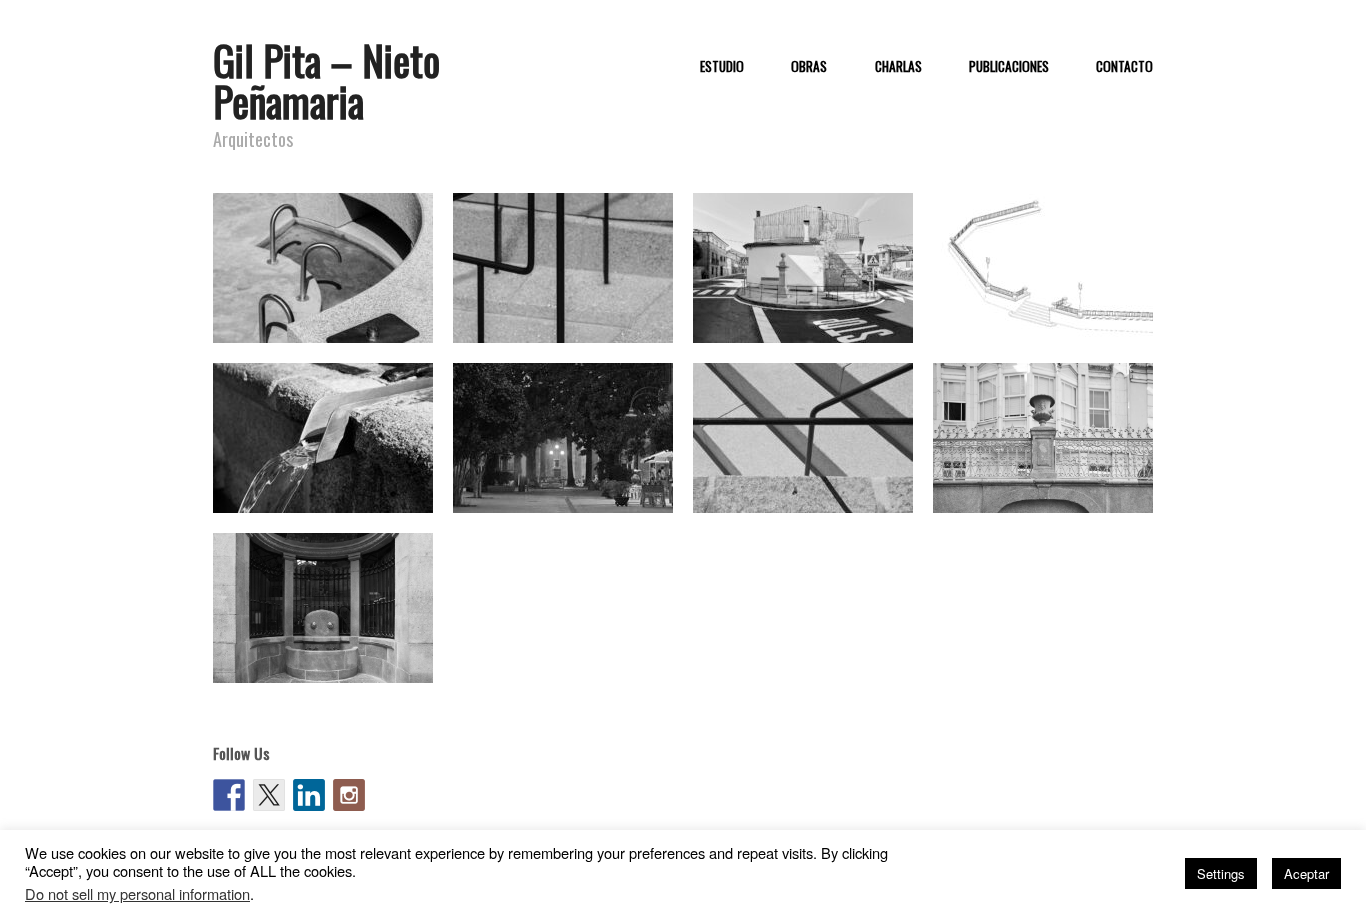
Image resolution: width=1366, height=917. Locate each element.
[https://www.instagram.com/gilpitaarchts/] (349, 795)
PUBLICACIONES (1009, 67)
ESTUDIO (722, 67)
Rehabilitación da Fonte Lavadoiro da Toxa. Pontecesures (555, 304)
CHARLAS (898, 67)
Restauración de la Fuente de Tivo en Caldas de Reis (331, 484)
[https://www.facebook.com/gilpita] (229, 795)
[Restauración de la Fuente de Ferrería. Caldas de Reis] (803, 266)
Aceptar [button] (1306, 873)
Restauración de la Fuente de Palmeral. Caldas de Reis (571, 484)
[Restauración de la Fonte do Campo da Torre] (803, 436)
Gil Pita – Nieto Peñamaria (326, 80)
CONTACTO (1124, 67)
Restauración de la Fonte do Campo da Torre (808, 484)
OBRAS (809, 67)
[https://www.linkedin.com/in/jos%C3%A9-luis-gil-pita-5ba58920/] (309, 795)
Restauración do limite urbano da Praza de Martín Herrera (1054, 314)
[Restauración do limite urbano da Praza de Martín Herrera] (1043, 266)
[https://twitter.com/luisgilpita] (269, 795)
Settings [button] (1221, 873)
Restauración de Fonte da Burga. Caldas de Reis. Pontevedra (1041, 474)
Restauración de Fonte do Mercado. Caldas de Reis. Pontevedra (321, 644)
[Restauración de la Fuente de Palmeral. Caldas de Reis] (563, 436)
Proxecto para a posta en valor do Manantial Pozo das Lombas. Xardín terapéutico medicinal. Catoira (327, 295)
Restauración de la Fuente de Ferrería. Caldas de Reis (811, 314)
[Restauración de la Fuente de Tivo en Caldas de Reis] (323, 436)
